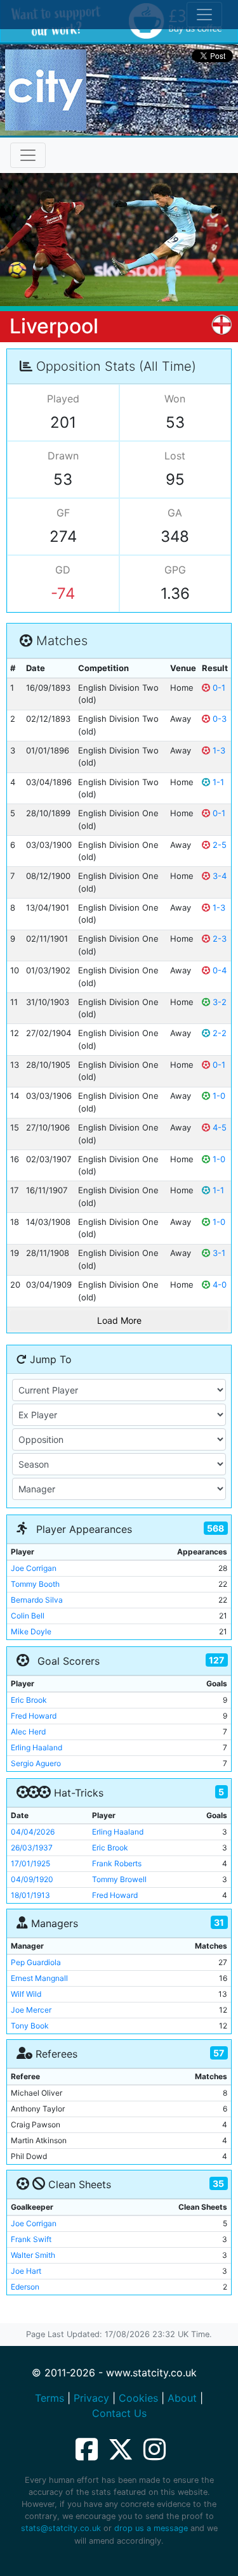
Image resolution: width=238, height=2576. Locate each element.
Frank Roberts (117, 1863)
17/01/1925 (30, 1863)
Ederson (25, 2287)
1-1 (217, 782)
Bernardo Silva (37, 1600)
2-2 (218, 1033)
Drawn (63, 456)
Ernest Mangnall (39, 1978)
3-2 (218, 1002)
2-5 (218, 845)
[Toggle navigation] (28, 155)
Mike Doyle (31, 1631)
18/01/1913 (30, 1895)
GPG (175, 570)
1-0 (218, 1096)
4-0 (218, 1285)
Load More (119, 1320)
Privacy (91, 2398)
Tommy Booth (35, 1584)
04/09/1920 (32, 1879)
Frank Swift (31, 2239)
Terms (50, 2398)
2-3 (218, 939)
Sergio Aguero (36, 1763)
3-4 (218, 876)
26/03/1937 (32, 1848)
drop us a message (151, 2528)
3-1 (218, 1253)
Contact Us (119, 2413)
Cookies (138, 2398)
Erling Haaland (36, 1747)
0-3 (218, 719)
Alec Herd (28, 1732)
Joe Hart (26, 2271)
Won (175, 399)
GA (175, 513)
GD (63, 570)
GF (63, 513)
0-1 (218, 688)
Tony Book (30, 2026)
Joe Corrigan (34, 1568)
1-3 (218, 750)
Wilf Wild (26, 1994)
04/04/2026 (33, 1832)
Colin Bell (28, 1616)
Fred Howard (34, 1716)
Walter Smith (33, 2255)
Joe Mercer (31, 2010)
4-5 (218, 1127)
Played (63, 399)
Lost (175, 456)
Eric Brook (29, 1700)
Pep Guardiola (36, 1962)
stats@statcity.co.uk (61, 2528)
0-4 (218, 970)
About (182, 2398)
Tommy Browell (119, 1879)
